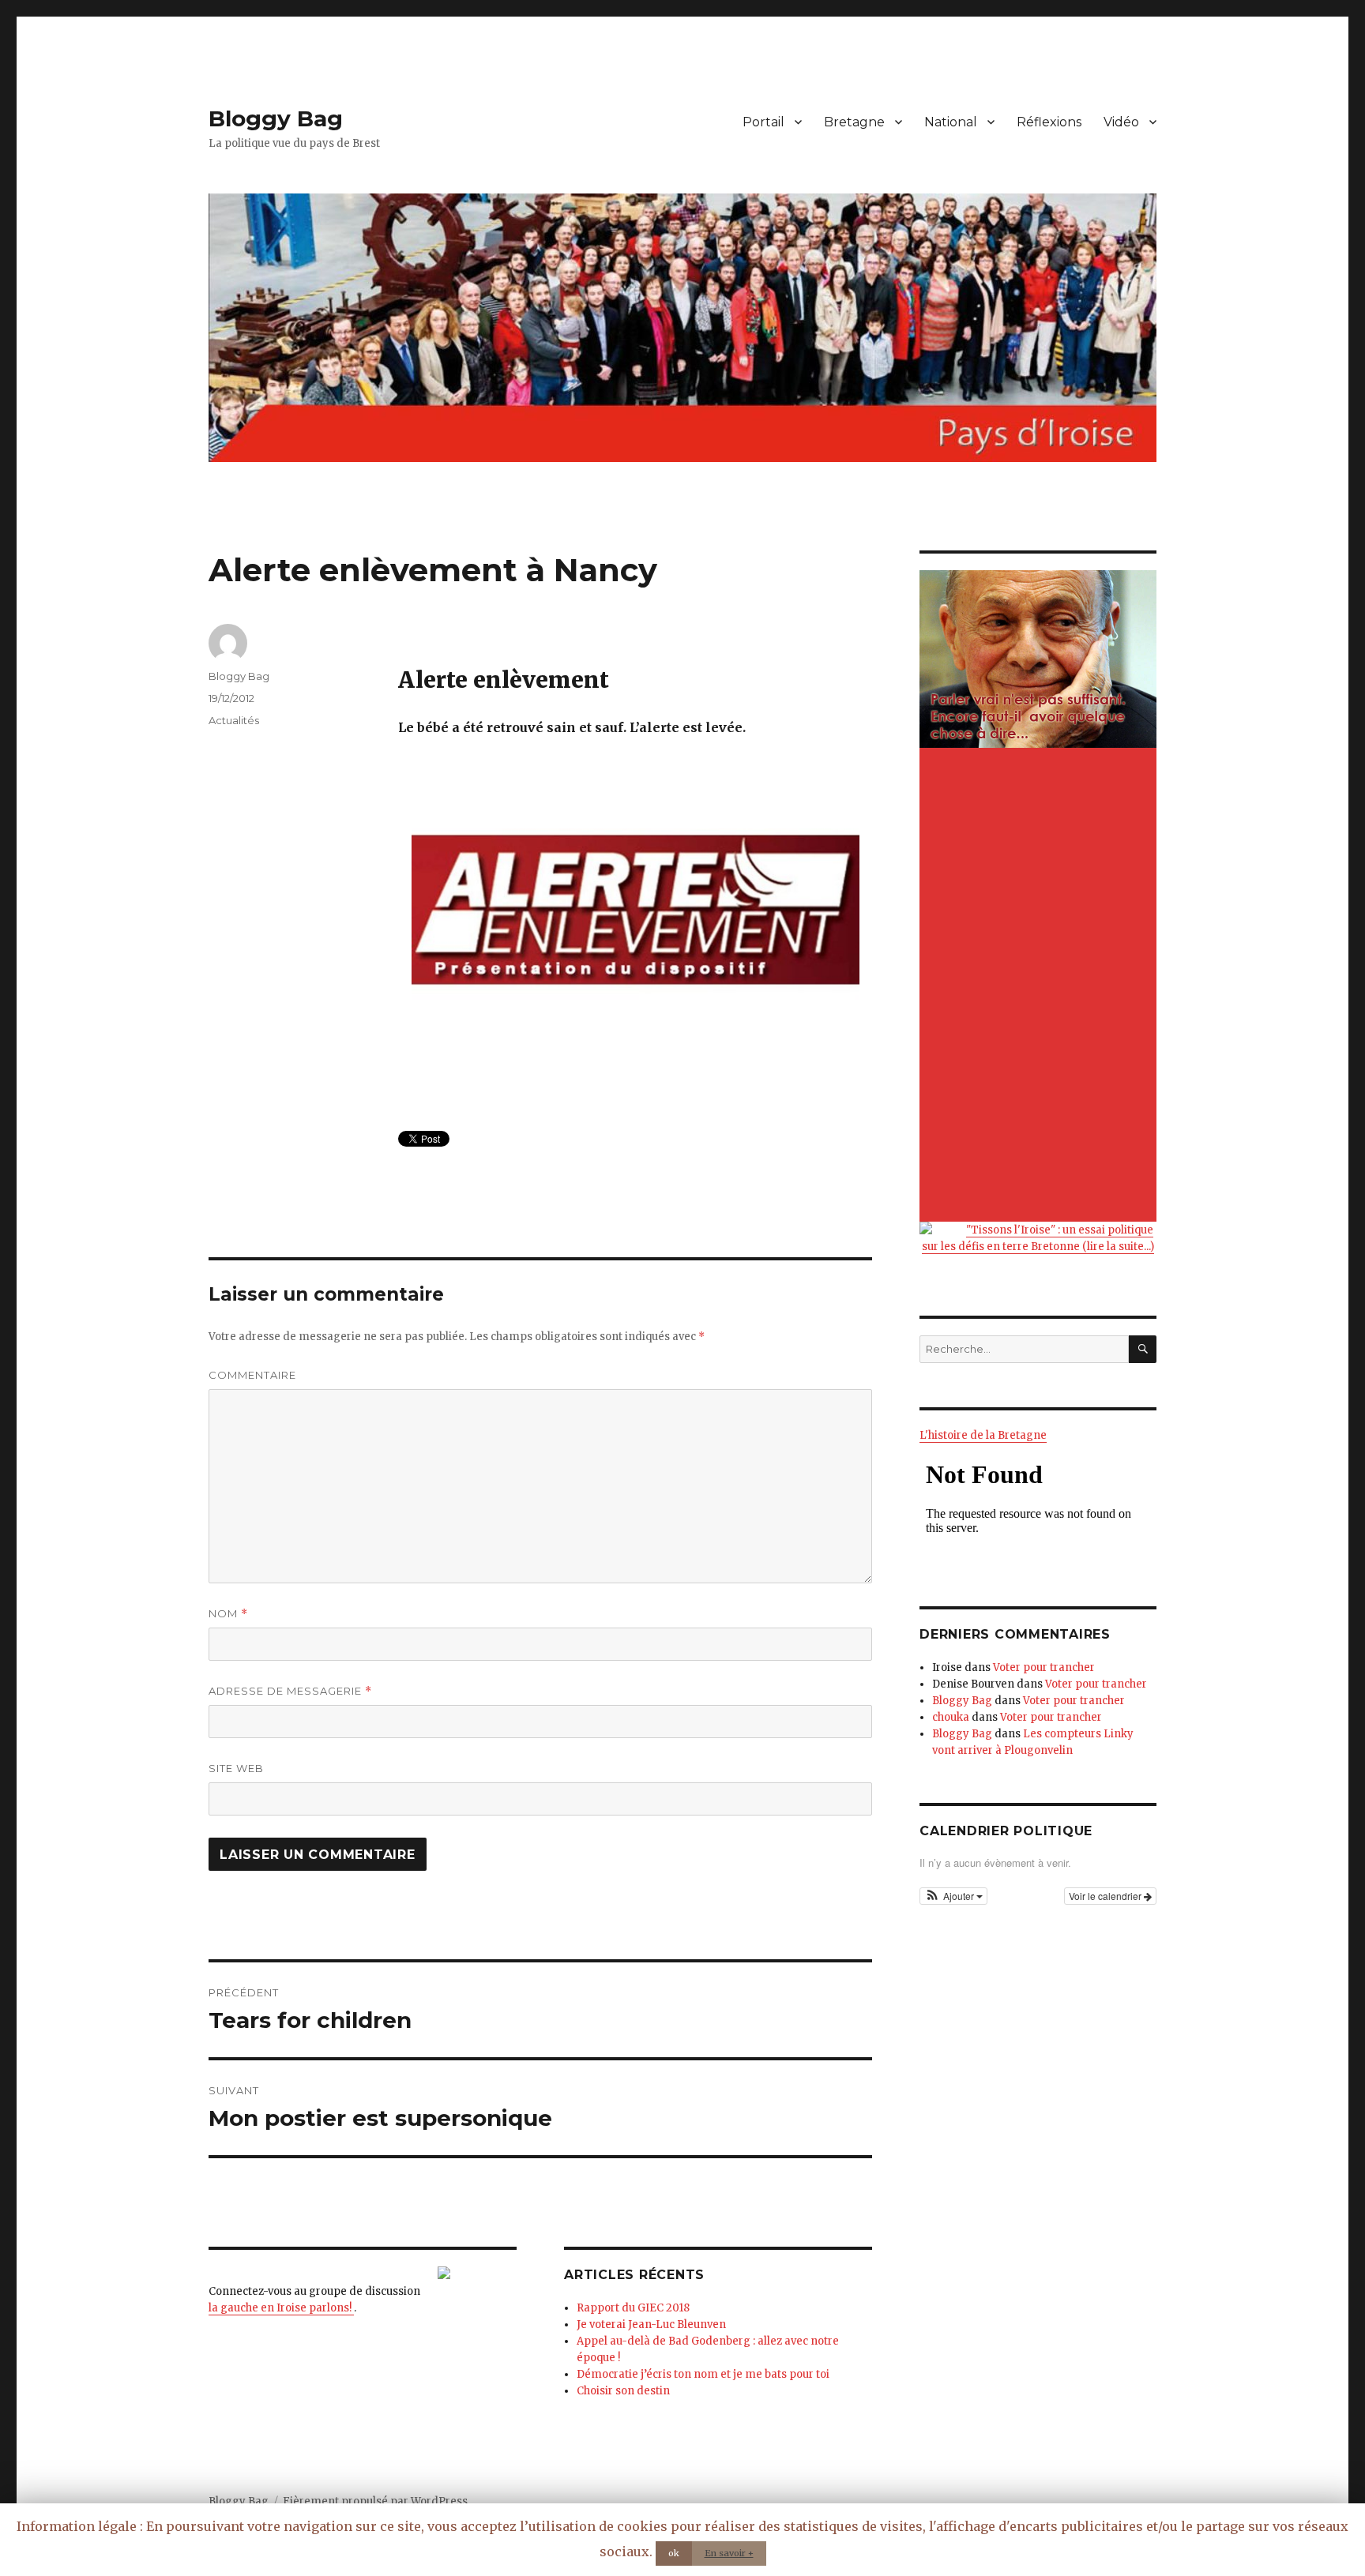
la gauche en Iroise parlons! (281, 2308)
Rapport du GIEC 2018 (633, 2308)
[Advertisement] (1040, 986)
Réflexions (1049, 122)
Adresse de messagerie (290, 1691)
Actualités (234, 720)
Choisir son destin (623, 2391)
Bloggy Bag (276, 118)
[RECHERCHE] (1143, 1349)
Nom (228, 1614)
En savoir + (729, 2553)
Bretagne (854, 122)
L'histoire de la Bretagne (983, 1435)
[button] (953, 1896)
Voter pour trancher (1044, 1667)
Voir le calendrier (1106, 1896)
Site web (236, 1768)
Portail (763, 122)
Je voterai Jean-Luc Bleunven (651, 2324)
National (951, 122)
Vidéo (1121, 122)
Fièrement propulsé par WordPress (375, 2501)
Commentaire (252, 1375)
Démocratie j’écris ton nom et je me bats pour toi (703, 2374)
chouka (951, 1717)
